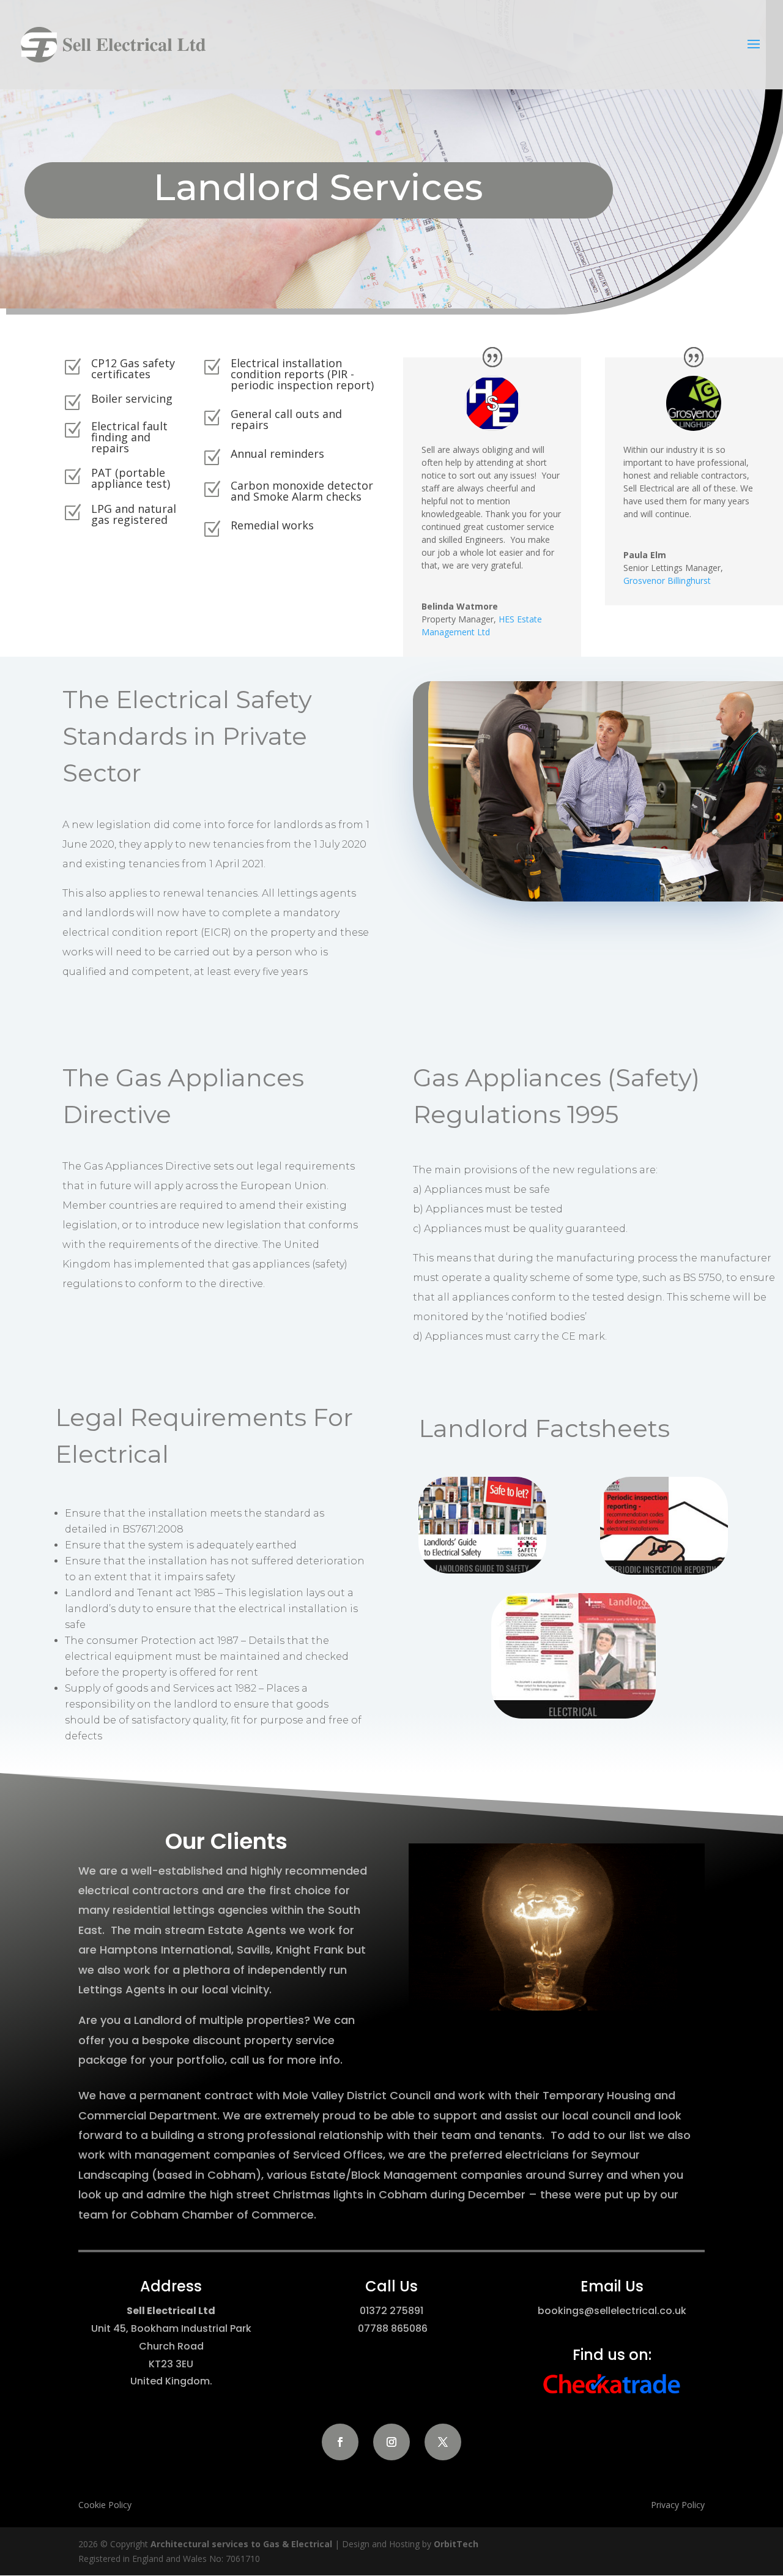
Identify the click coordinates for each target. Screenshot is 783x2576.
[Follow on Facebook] (340, 2442)
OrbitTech (456, 2544)
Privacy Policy (678, 2505)
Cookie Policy (105, 2505)
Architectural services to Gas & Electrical (241, 2544)
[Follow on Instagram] (391, 2442)
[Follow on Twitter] (443, 2442)
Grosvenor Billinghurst (667, 581)
